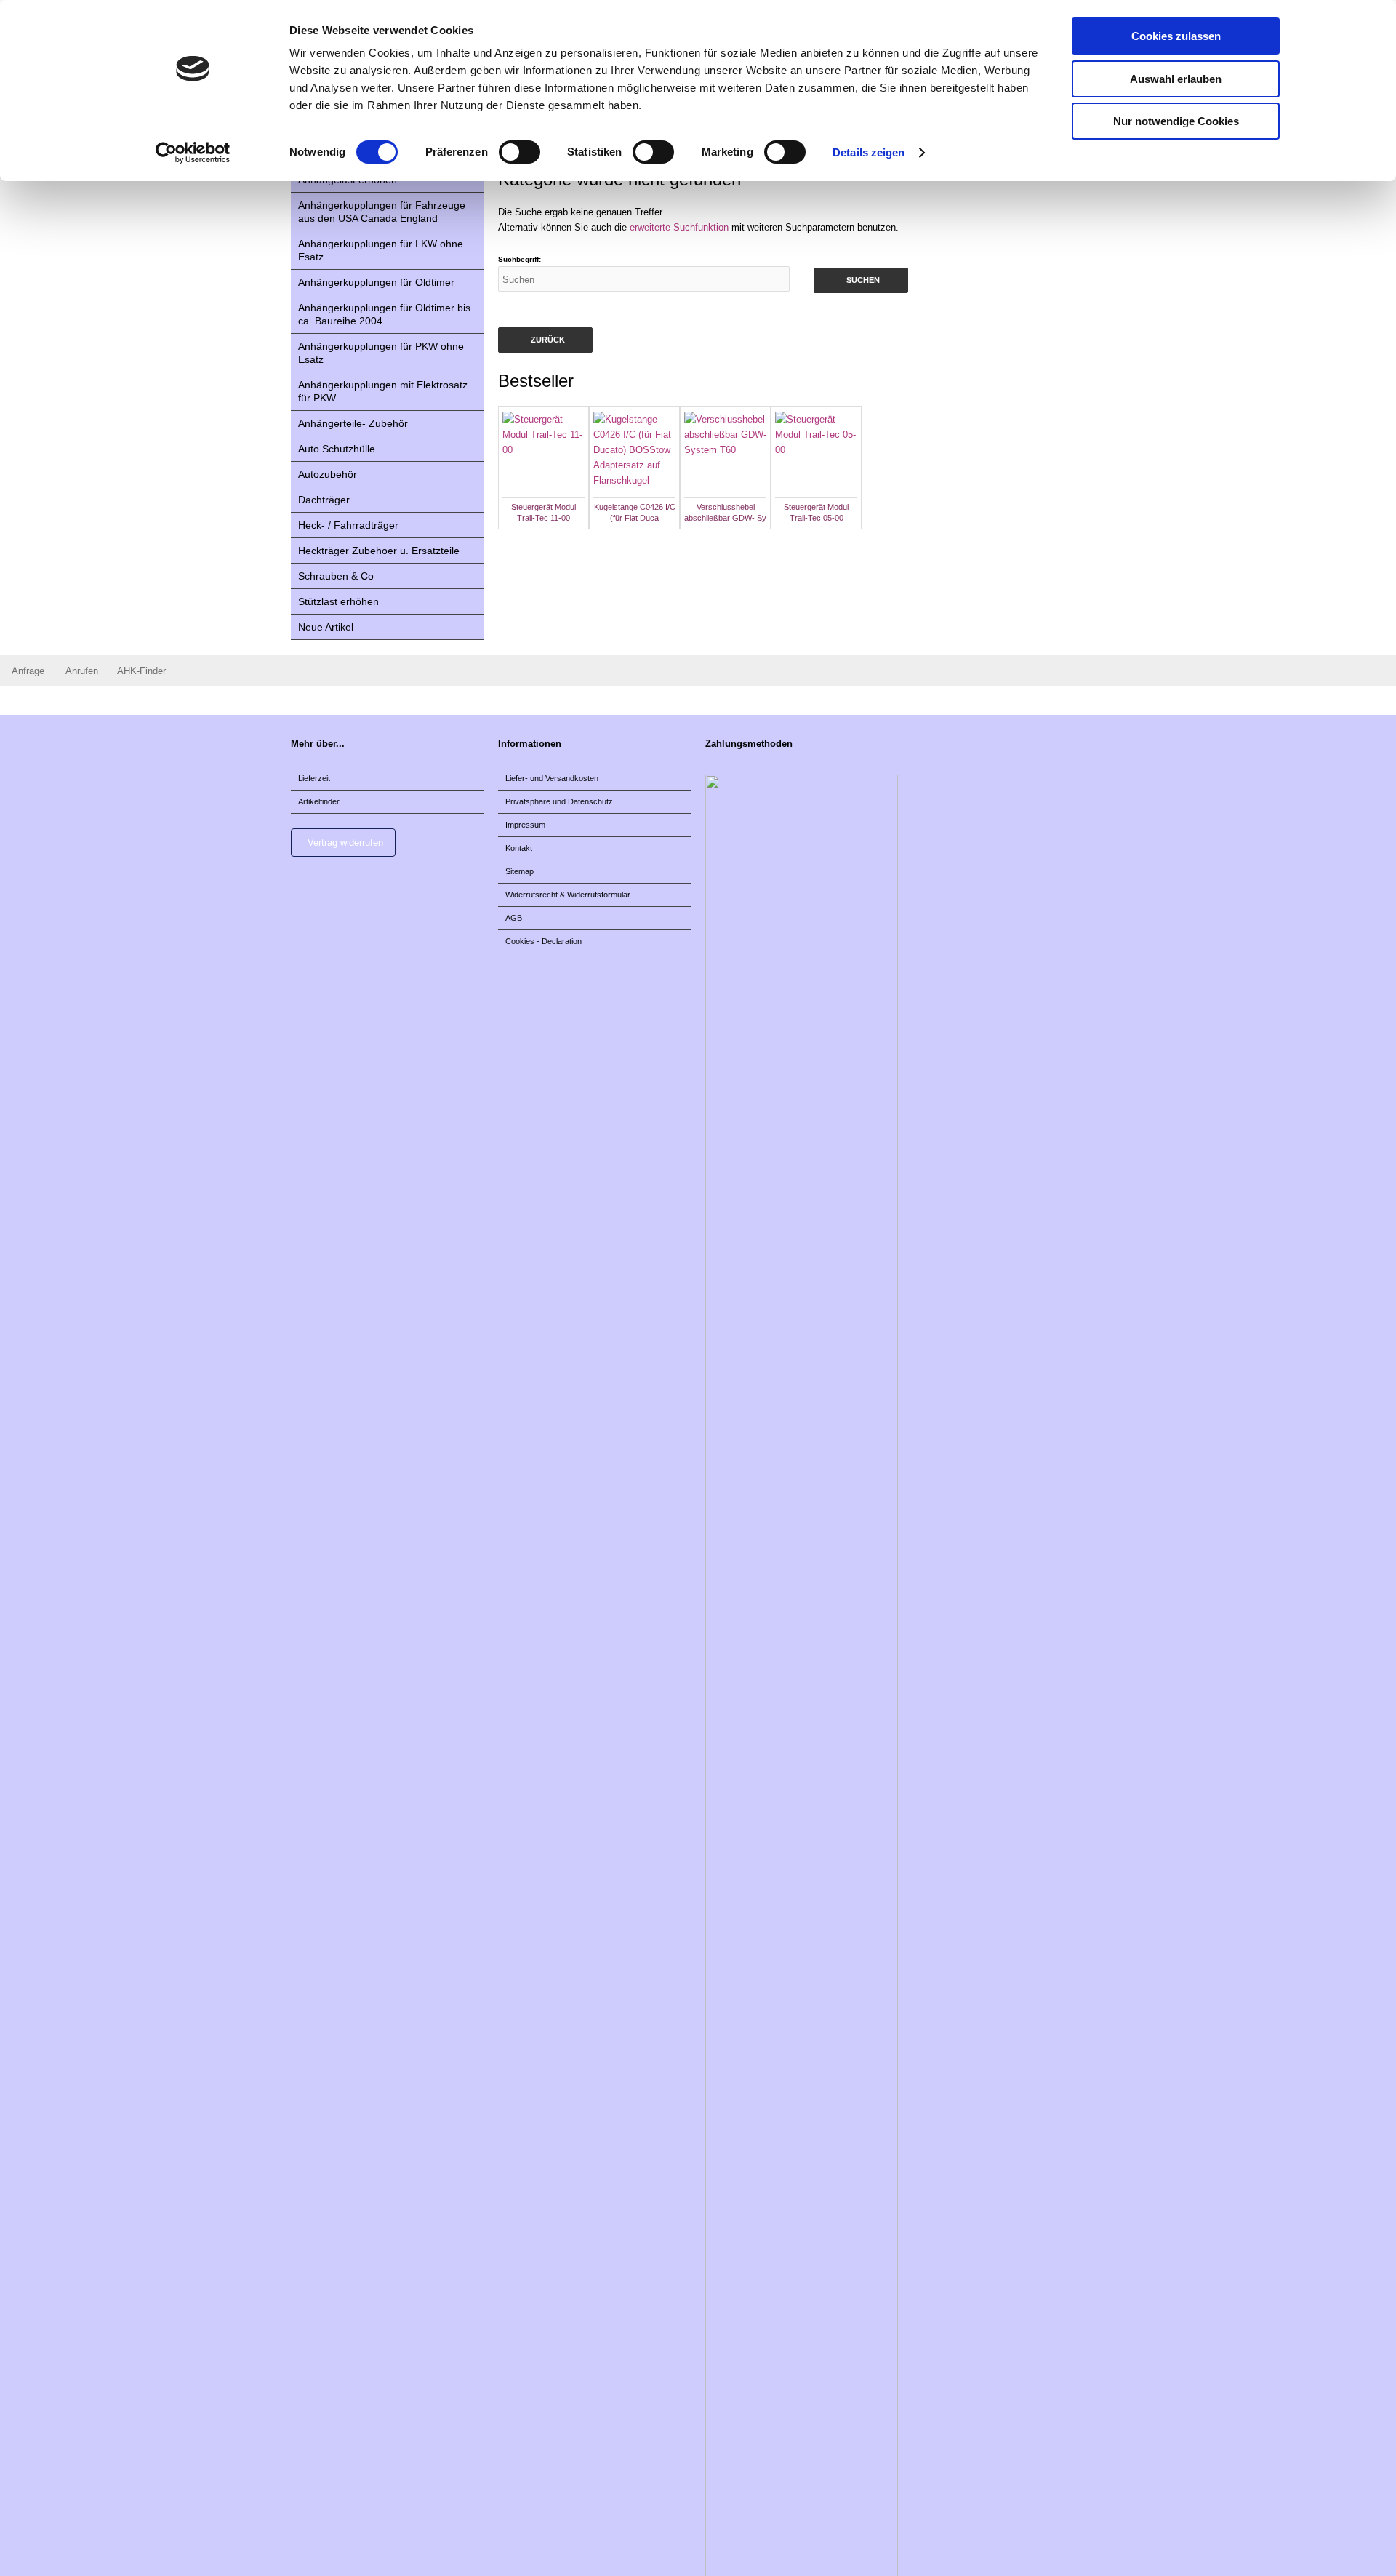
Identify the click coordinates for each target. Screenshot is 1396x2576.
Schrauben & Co (336, 576)
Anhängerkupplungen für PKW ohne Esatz (381, 353)
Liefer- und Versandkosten (552, 778)
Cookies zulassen (1176, 36)
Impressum (525, 825)
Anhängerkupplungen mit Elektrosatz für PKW (383, 391)
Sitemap (520, 871)
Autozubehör (328, 474)
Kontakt (519, 848)
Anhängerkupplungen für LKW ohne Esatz (381, 250)
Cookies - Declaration (543, 941)
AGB (514, 918)
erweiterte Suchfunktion (679, 227)
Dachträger (324, 500)
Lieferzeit (314, 778)
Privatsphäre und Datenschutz (559, 801)
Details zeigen (869, 152)
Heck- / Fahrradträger (348, 525)
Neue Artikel (326, 627)
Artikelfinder (319, 801)
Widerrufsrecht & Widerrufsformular (568, 895)
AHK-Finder (141, 671)
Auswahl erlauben (1176, 79)
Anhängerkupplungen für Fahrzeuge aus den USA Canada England (382, 212)
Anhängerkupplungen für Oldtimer (376, 282)
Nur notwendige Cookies (1176, 121)
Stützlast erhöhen (338, 601)
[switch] (520, 152)
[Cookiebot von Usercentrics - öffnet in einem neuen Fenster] (193, 153)
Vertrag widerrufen (345, 843)
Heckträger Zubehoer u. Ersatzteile (379, 551)
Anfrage (28, 671)
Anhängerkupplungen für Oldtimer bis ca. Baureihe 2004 (384, 314)
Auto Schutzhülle (337, 449)
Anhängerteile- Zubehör (353, 423)
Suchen (861, 280)
